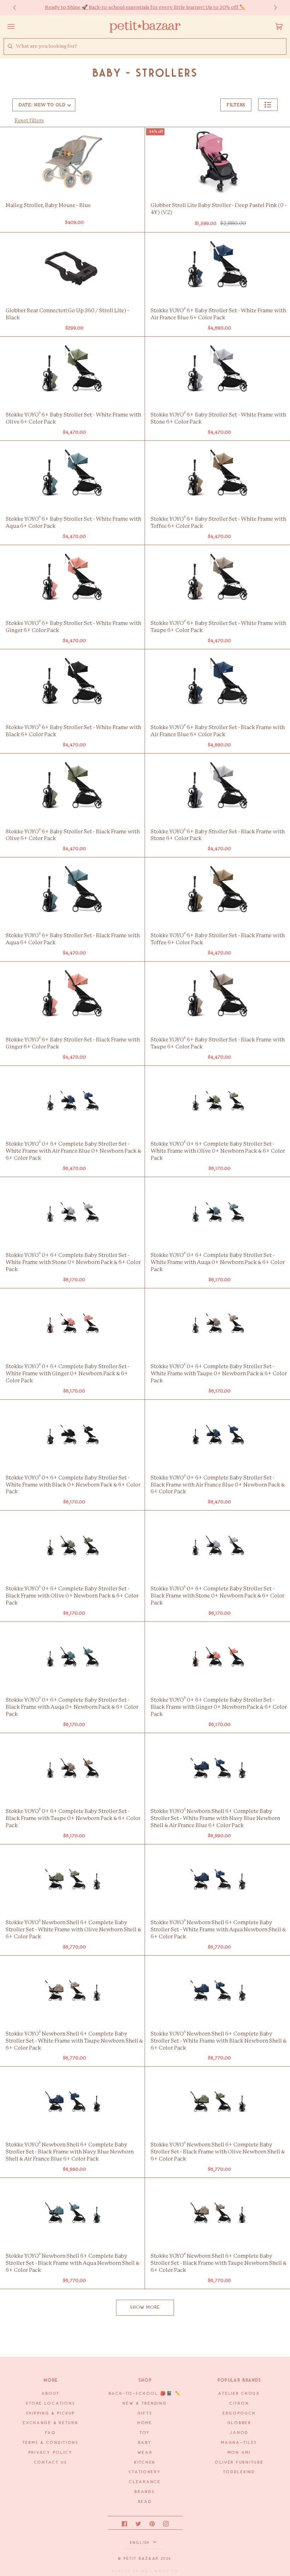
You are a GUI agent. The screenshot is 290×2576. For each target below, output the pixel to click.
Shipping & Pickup (51, 2413)
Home (145, 2423)
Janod (239, 2433)
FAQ (51, 2433)
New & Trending (145, 2404)
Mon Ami (239, 2453)
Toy (145, 2433)
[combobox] (151, 46)
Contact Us (51, 2463)
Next (272, 8)
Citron (239, 2404)
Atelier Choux (239, 2394)
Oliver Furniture (239, 2463)
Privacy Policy (51, 2453)
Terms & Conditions (51, 2443)
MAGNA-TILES (239, 2443)
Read (145, 2502)
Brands (145, 2492)
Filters (236, 105)
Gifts (145, 2413)
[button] (268, 105)
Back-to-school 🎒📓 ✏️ (145, 2394)
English (141, 2543)
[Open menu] (18, 26)
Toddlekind (239, 2472)
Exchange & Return (51, 2423)
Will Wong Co (160, 2571)
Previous (18, 8)
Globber (239, 2423)
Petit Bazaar (141, 2559)
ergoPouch (239, 2413)
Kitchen (145, 2463)
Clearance (145, 2482)
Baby (145, 2443)
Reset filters (29, 121)
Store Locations (51, 2404)
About (51, 2394)
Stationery (145, 2472)
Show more (145, 2308)
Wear (145, 2453)
